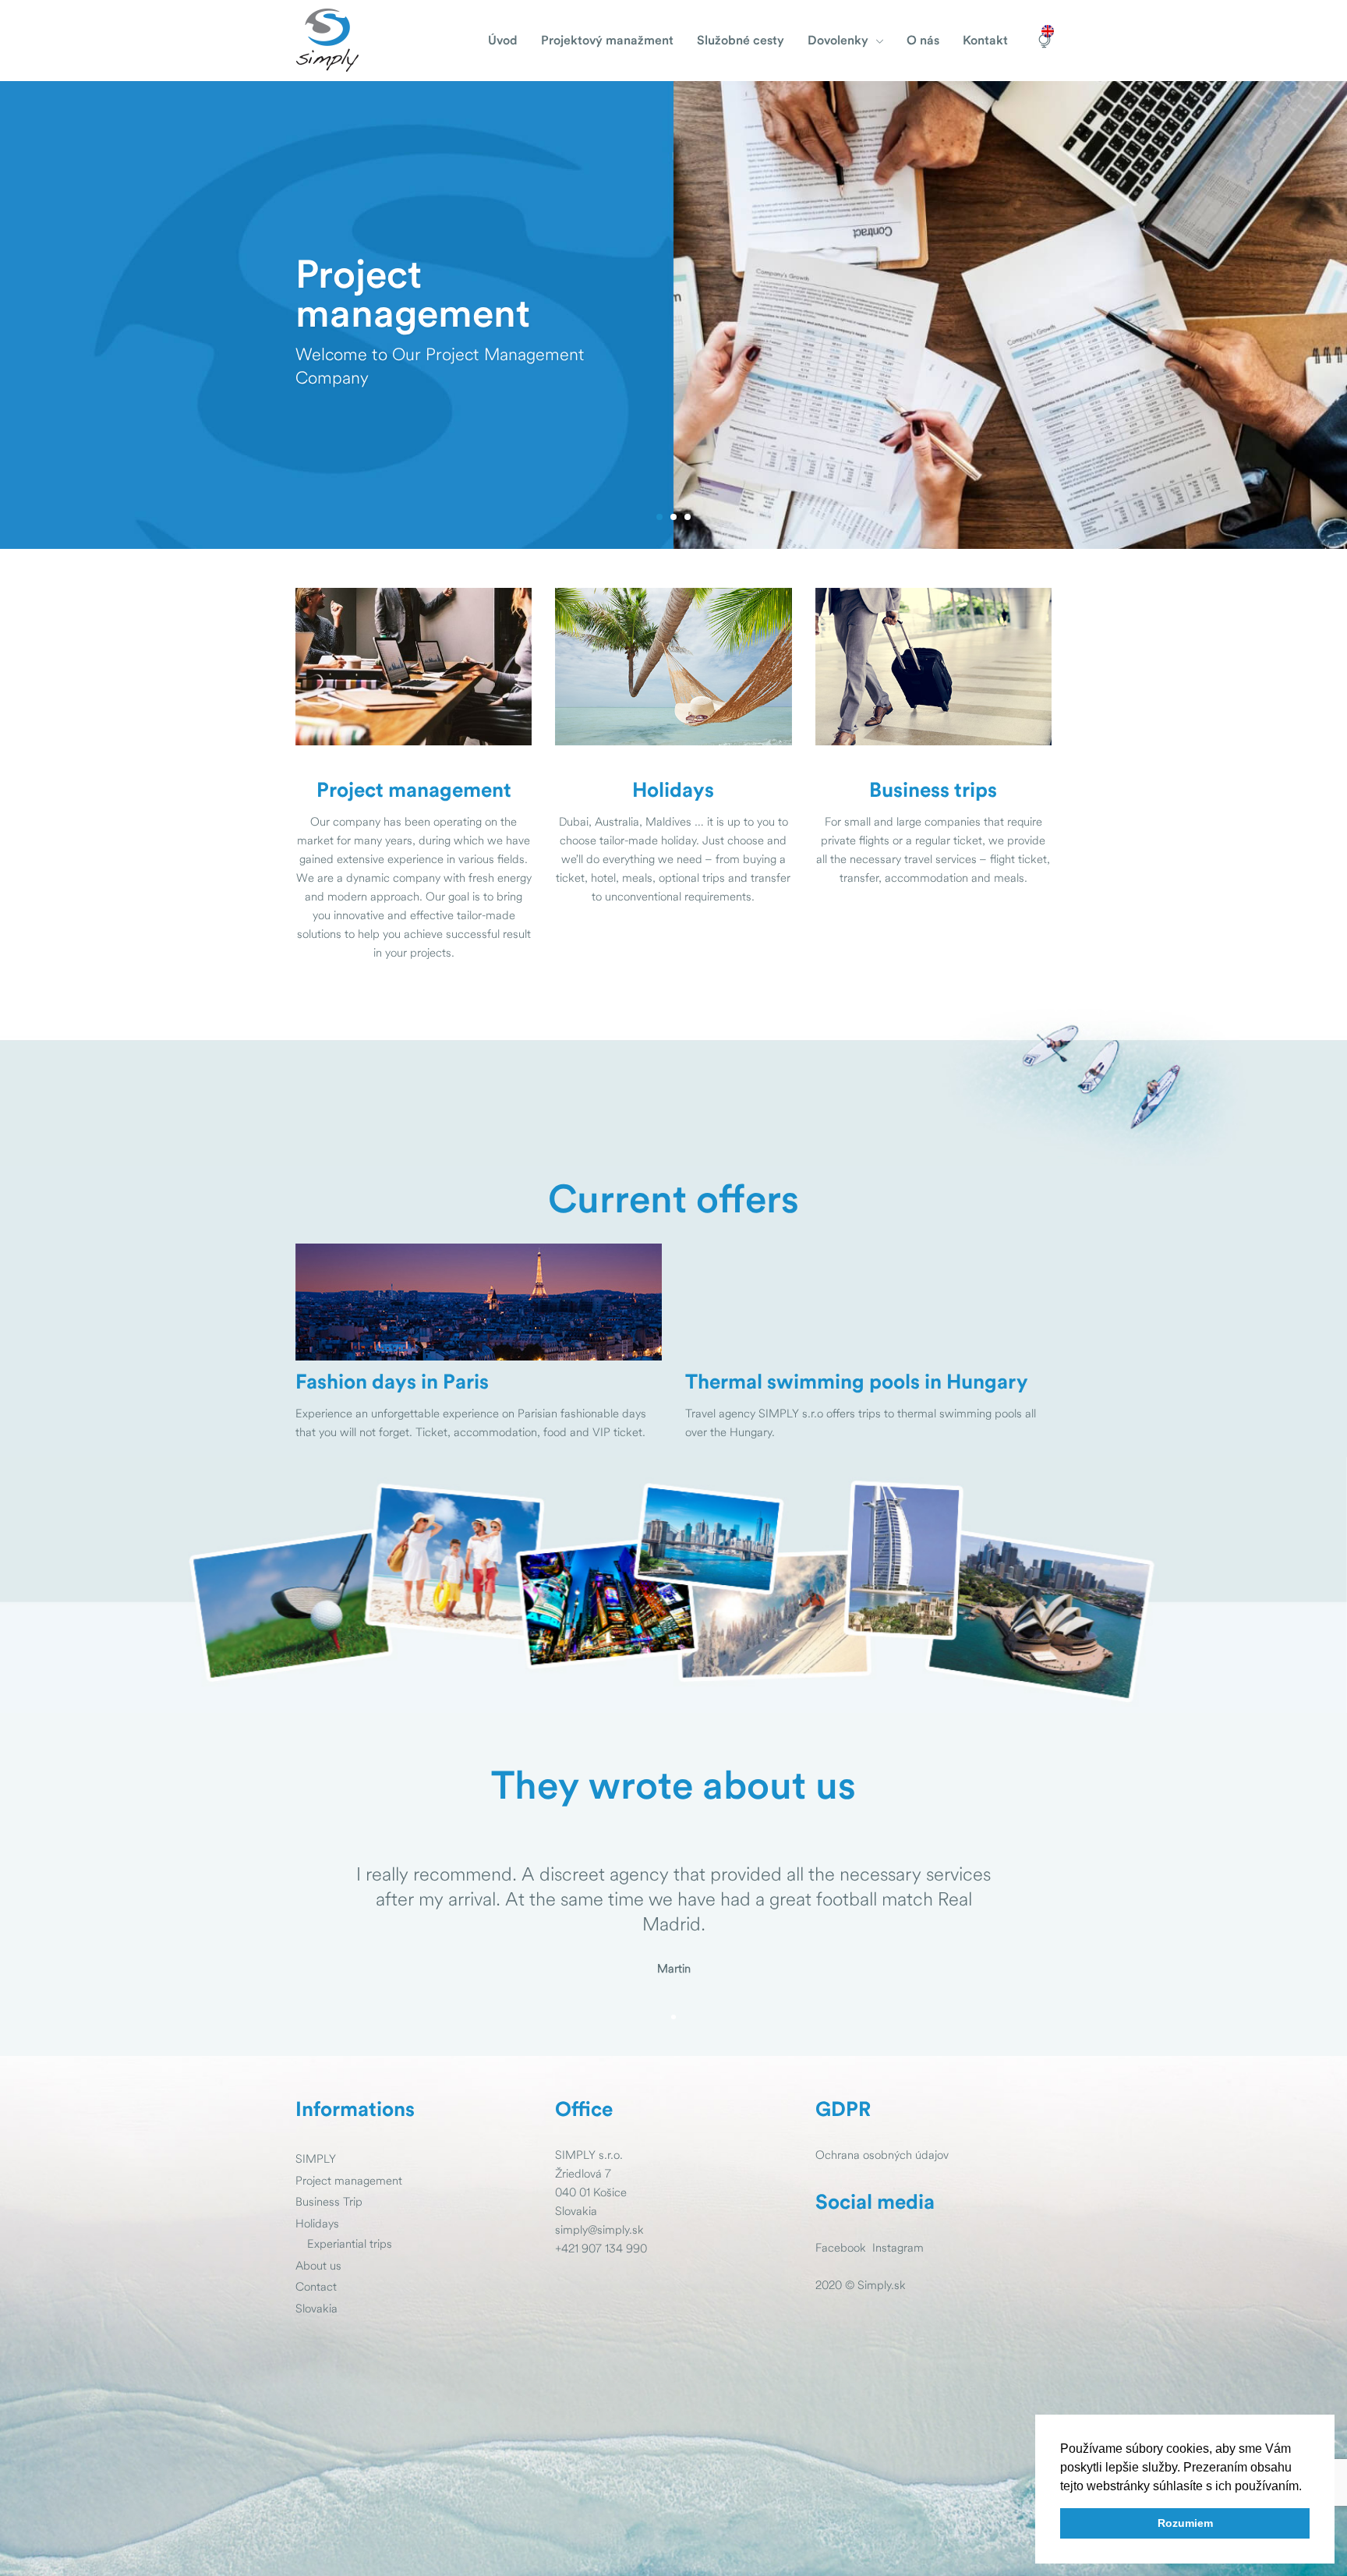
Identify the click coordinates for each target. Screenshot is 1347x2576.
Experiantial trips (350, 2243)
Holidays (317, 2223)
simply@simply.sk (599, 2229)
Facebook (841, 2247)
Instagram (898, 2247)
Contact (316, 2286)
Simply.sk (882, 2285)
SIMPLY (316, 2158)
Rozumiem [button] (1185, 2523)
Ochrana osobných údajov (882, 2155)
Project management (349, 2180)
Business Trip (329, 2201)
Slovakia (316, 2308)
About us (318, 2265)
